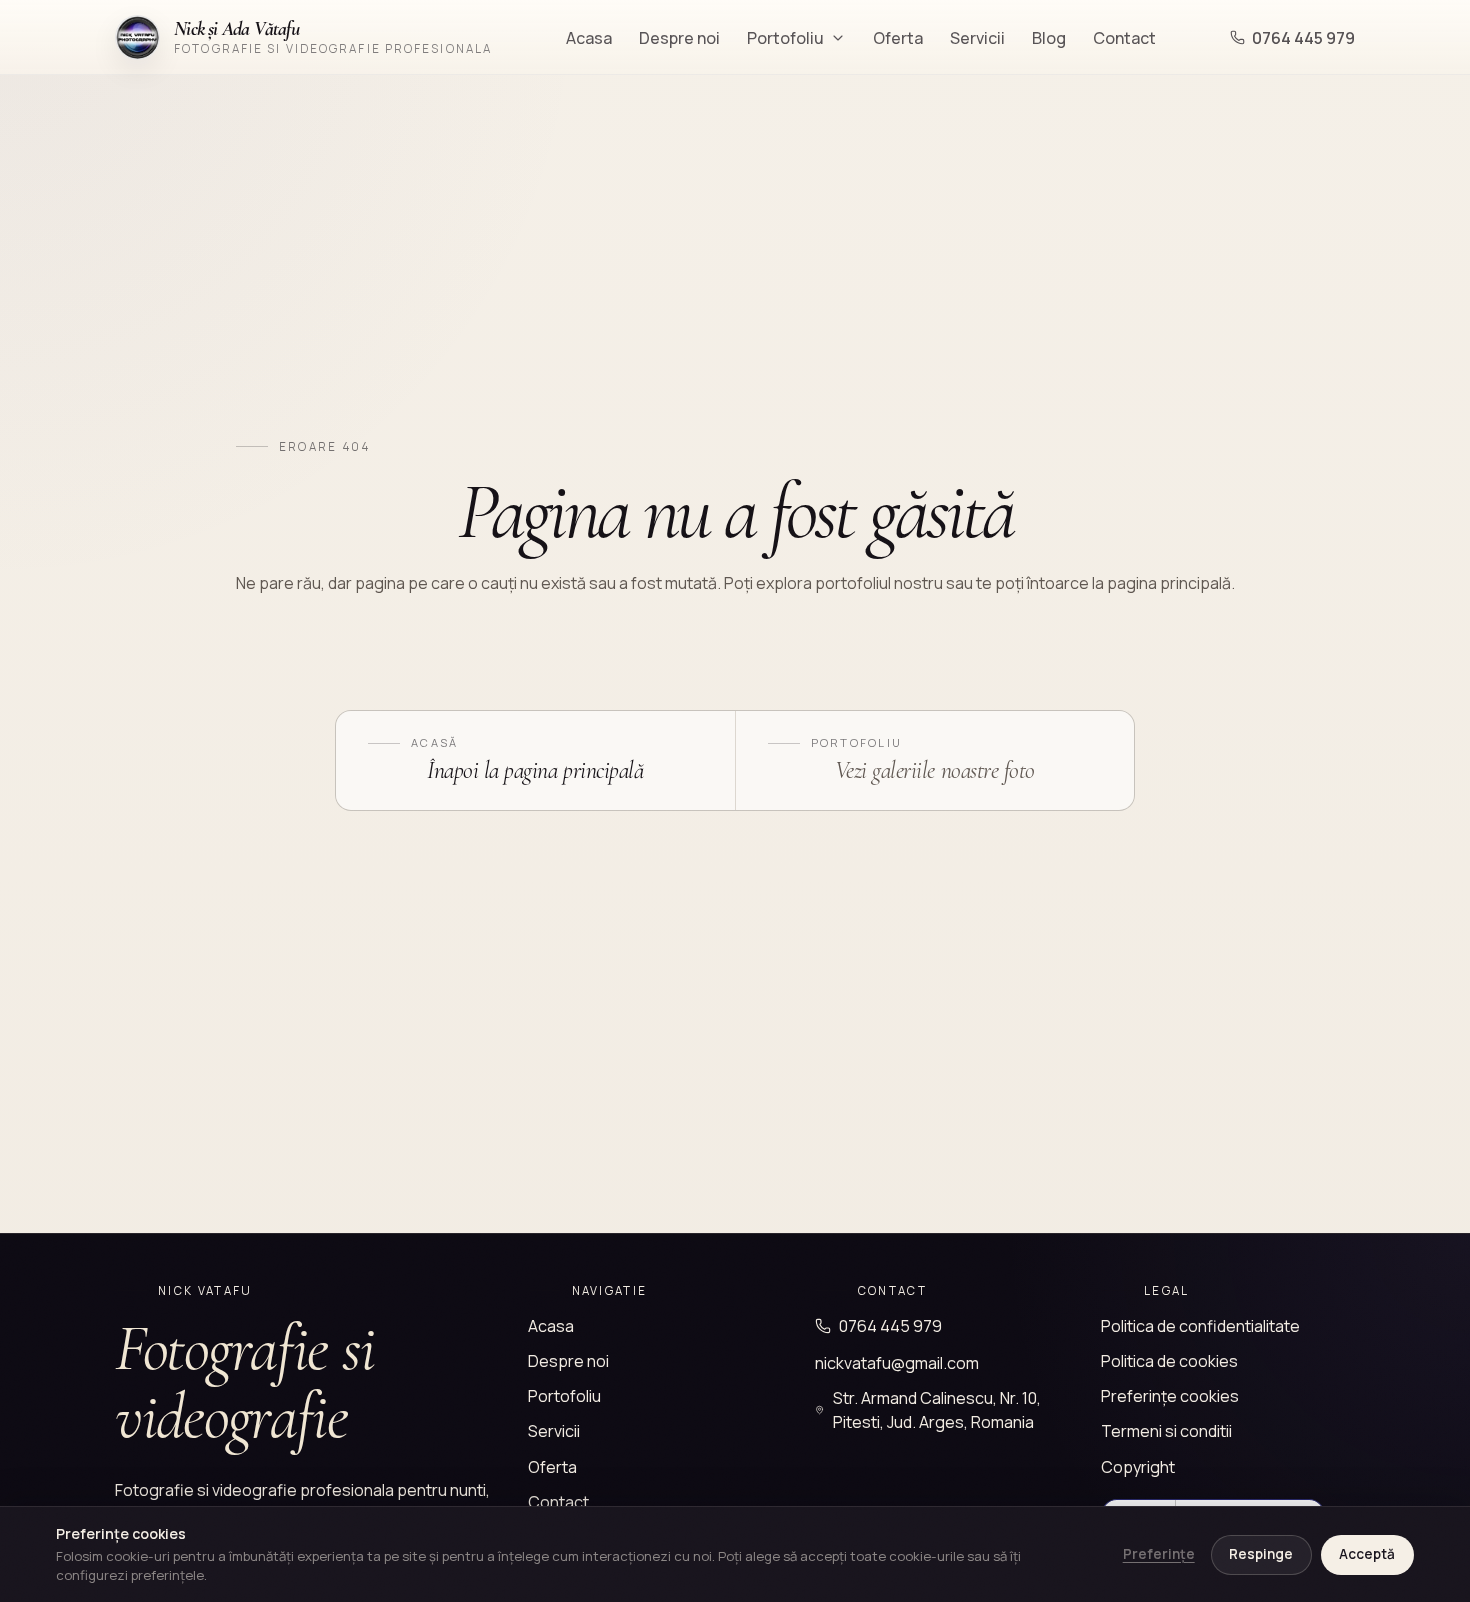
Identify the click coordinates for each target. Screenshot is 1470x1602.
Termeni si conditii (1166, 1431)
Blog (1049, 38)
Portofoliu (785, 38)
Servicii (977, 38)
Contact (1124, 38)
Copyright (1138, 1467)
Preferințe (1159, 1554)
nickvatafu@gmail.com (897, 1363)
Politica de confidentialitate (1200, 1326)
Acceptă (1367, 1554)
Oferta (898, 38)
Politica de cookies (1169, 1361)
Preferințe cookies (1170, 1396)
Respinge (1261, 1554)
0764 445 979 (1303, 38)
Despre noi (679, 38)
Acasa (589, 38)
